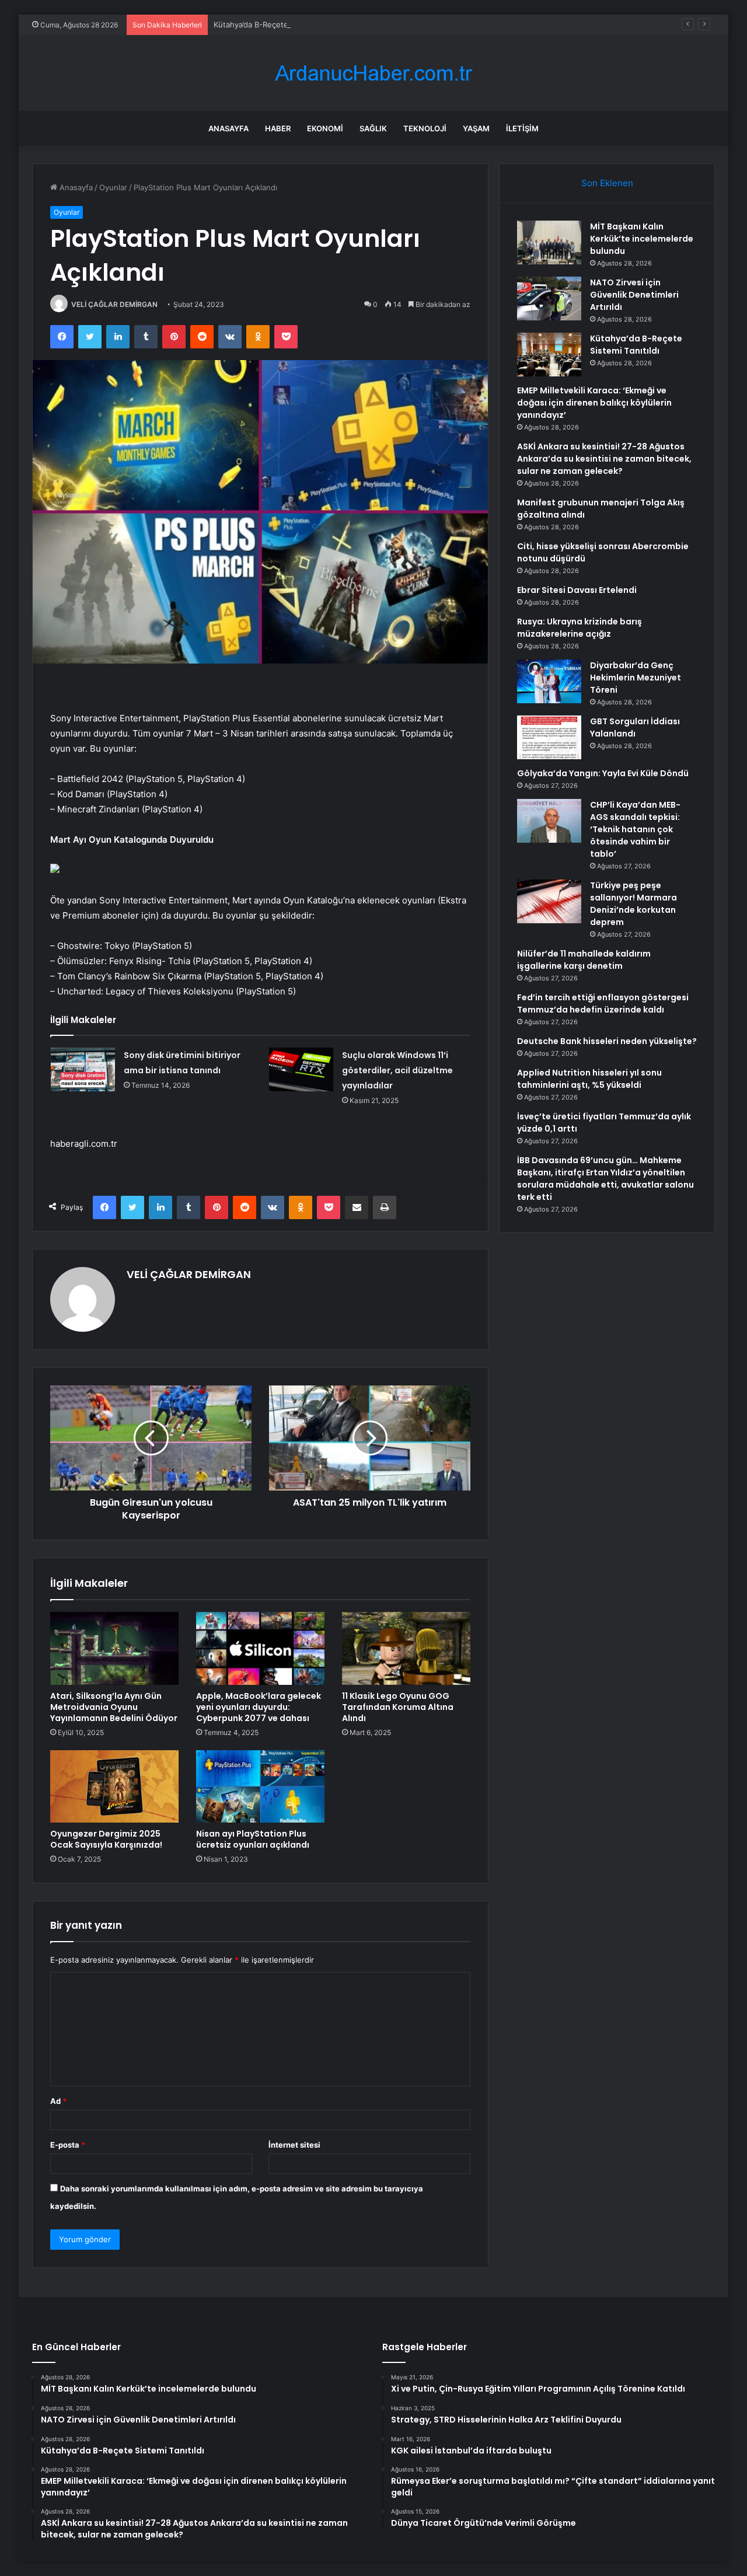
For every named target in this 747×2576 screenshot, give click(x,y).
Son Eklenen (607, 183)
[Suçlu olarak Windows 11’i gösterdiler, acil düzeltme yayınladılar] (301, 1069)
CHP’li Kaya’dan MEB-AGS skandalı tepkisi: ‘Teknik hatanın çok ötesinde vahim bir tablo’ (635, 829)
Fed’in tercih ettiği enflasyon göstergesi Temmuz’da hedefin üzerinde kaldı (603, 1003)
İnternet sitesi (294, 2145)
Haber (278, 128)
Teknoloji (425, 128)
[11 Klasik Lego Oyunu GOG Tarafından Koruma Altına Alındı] (406, 1648)
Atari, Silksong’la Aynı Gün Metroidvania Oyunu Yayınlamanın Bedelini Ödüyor (114, 1707)
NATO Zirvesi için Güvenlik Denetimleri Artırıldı (634, 295)
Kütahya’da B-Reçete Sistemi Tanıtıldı (280, 25)
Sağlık (373, 128)
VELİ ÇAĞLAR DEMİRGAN (114, 304)
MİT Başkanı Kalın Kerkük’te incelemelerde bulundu (642, 239)
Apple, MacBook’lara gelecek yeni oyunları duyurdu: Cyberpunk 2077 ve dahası (259, 1707)
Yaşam (476, 128)
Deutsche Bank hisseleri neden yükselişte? (607, 1041)
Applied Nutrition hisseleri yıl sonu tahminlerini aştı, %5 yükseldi (589, 1079)
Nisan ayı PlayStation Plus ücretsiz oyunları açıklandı (253, 1839)
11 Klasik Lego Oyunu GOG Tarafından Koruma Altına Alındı (398, 1707)
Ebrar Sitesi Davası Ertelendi (577, 590)
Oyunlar (113, 187)
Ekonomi (325, 128)
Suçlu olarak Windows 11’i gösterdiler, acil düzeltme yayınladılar (397, 1070)
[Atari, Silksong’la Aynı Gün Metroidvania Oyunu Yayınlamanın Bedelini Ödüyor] (114, 1648)
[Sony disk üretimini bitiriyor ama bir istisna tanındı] (83, 1069)
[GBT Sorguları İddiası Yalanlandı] (549, 737)
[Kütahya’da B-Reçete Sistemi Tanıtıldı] (549, 355)
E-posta (68, 2145)
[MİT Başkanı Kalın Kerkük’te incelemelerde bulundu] (549, 242)
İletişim (522, 128)
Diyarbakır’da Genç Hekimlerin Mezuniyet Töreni (636, 678)
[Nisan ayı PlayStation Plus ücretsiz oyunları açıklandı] (260, 1786)
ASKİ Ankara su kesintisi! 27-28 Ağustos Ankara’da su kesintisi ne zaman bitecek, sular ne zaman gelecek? (604, 459)
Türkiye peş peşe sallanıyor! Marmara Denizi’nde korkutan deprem (633, 904)
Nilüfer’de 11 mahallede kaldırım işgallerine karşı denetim (584, 960)
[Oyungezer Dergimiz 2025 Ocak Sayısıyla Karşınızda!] (114, 1786)
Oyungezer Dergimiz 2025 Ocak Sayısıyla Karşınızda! (106, 1839)
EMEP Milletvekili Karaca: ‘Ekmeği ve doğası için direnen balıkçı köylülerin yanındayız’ (594, 403)
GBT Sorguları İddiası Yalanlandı (635, 727)
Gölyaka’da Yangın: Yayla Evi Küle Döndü (603, 773)
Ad (58, 2101)
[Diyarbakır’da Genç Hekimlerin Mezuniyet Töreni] (549, 681)
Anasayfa (228, 128)
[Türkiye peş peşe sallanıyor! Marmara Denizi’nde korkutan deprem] (549, 901)
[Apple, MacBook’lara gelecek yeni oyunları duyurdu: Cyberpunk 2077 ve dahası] (260, 1648)
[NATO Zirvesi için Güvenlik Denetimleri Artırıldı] (549, 299)
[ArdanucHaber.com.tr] (373, 73)
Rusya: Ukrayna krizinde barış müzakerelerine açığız (580, 628)
